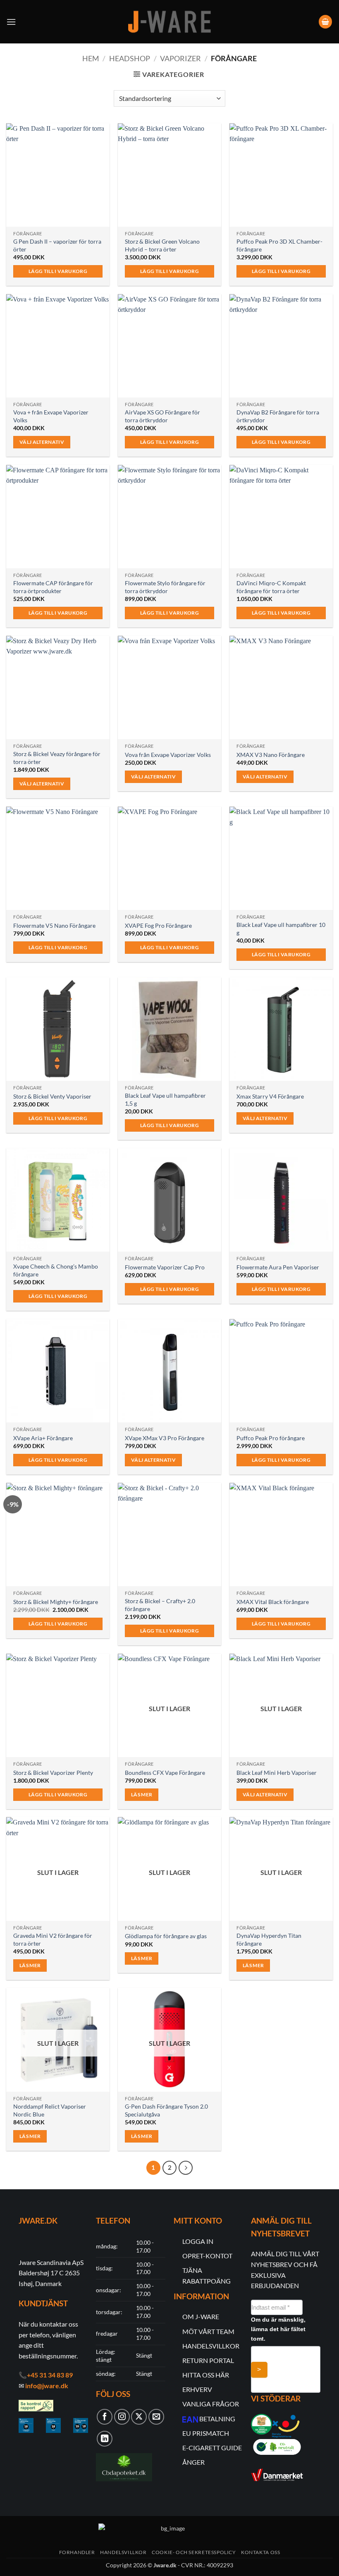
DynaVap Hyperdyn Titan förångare (269, 1939)
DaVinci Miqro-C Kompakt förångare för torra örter (271, 587)
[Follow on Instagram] (122, 2417)
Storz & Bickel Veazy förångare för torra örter (57, 758)
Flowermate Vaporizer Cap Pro (165, 1267)
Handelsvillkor (123, 2552)
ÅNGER (193, 2462)
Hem (91, 58)
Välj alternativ (42, 442)
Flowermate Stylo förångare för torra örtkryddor (165, 587)
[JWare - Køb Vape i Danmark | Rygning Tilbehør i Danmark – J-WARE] (169, 22)
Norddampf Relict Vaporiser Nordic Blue (50, 2110)
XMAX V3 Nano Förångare (271, 755)
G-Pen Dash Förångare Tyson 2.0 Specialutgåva (166, 2110)
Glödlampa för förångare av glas (166, 1936)
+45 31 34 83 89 (50, 2375)
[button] (11, 22)
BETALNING (217, 2419)
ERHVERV (197, 2389)
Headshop (130, 58)
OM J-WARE (201, 2316)
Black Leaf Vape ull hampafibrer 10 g (281, 929)
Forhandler (77, 2552)
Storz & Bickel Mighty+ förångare (56, 1602)
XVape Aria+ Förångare (43, 1438)
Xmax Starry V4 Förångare (270, 1096)
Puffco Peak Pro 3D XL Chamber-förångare (279, 245)
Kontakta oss (260, 2552)
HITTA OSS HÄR (206, 2375)
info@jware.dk (47, 2386)
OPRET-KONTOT (207, 2256)
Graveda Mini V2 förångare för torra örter (53, 1939)
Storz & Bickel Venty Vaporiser (52, 1096)
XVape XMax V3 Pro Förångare (165, 1438)
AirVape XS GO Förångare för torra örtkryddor (162, 416)
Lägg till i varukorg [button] (58, 271)
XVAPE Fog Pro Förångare (158, 925)
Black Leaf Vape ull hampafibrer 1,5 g (165, 1099)
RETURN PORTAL (208, 2360)
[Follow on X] (139, 2417)
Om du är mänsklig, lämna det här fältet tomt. (278, 2329)
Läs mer (142, 1794)
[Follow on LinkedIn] (105, 2439)
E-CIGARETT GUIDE (212, 2448)
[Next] (186, 2168)
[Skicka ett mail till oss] (156, 2417)
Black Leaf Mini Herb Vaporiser (277, 1773)
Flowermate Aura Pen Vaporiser (278, 1267)
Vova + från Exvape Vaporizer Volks (51, 416)
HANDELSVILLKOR (211, 2346)
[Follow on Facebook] (105, 2417)
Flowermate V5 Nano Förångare (54, 925)
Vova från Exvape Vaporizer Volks (168, 755)
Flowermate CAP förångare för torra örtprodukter (53, 587)
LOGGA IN (198, 2241)
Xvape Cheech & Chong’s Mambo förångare (56, 1270)
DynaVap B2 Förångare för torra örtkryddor (278, 416)
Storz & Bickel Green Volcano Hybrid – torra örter (162, 245)
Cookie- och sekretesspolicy (194, 2552)
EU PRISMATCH (206, 2433)
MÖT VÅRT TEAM (208, 2331)
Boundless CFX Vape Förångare (165, 1773)
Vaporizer (180, 58)
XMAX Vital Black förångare (273, 1602)
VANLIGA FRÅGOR (211, 2404)
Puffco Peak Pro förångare (271, 1438)
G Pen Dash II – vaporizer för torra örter (57, 245)
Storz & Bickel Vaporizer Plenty (53, 1773)
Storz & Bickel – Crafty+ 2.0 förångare (160, 1605)
